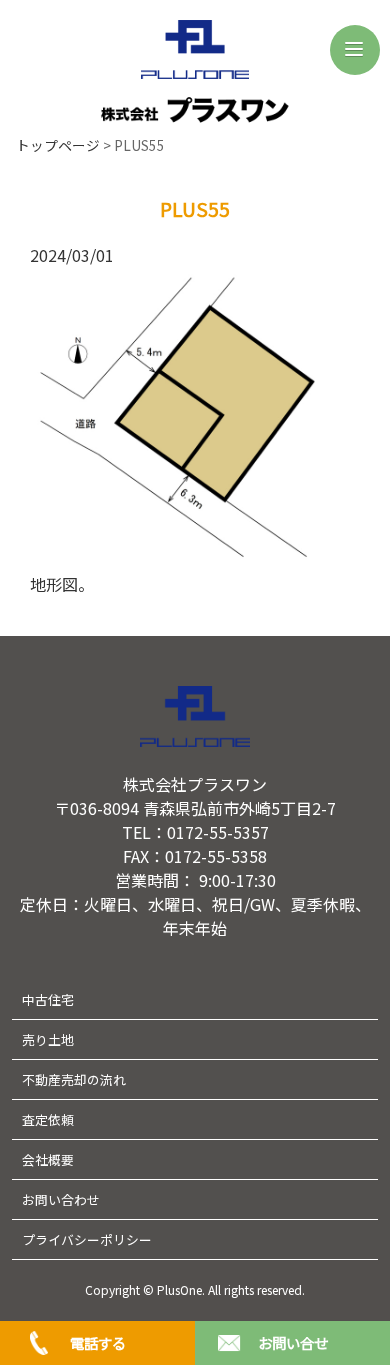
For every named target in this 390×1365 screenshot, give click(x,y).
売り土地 (48, 1039)
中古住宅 (48, 999)
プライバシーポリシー (87, 1239)
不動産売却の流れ (74, 1079)
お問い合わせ (61, 1199)
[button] (355, 50)
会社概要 (48, 1159)
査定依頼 (48, 1119)
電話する (98, 1342)
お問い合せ (293, 1342)
